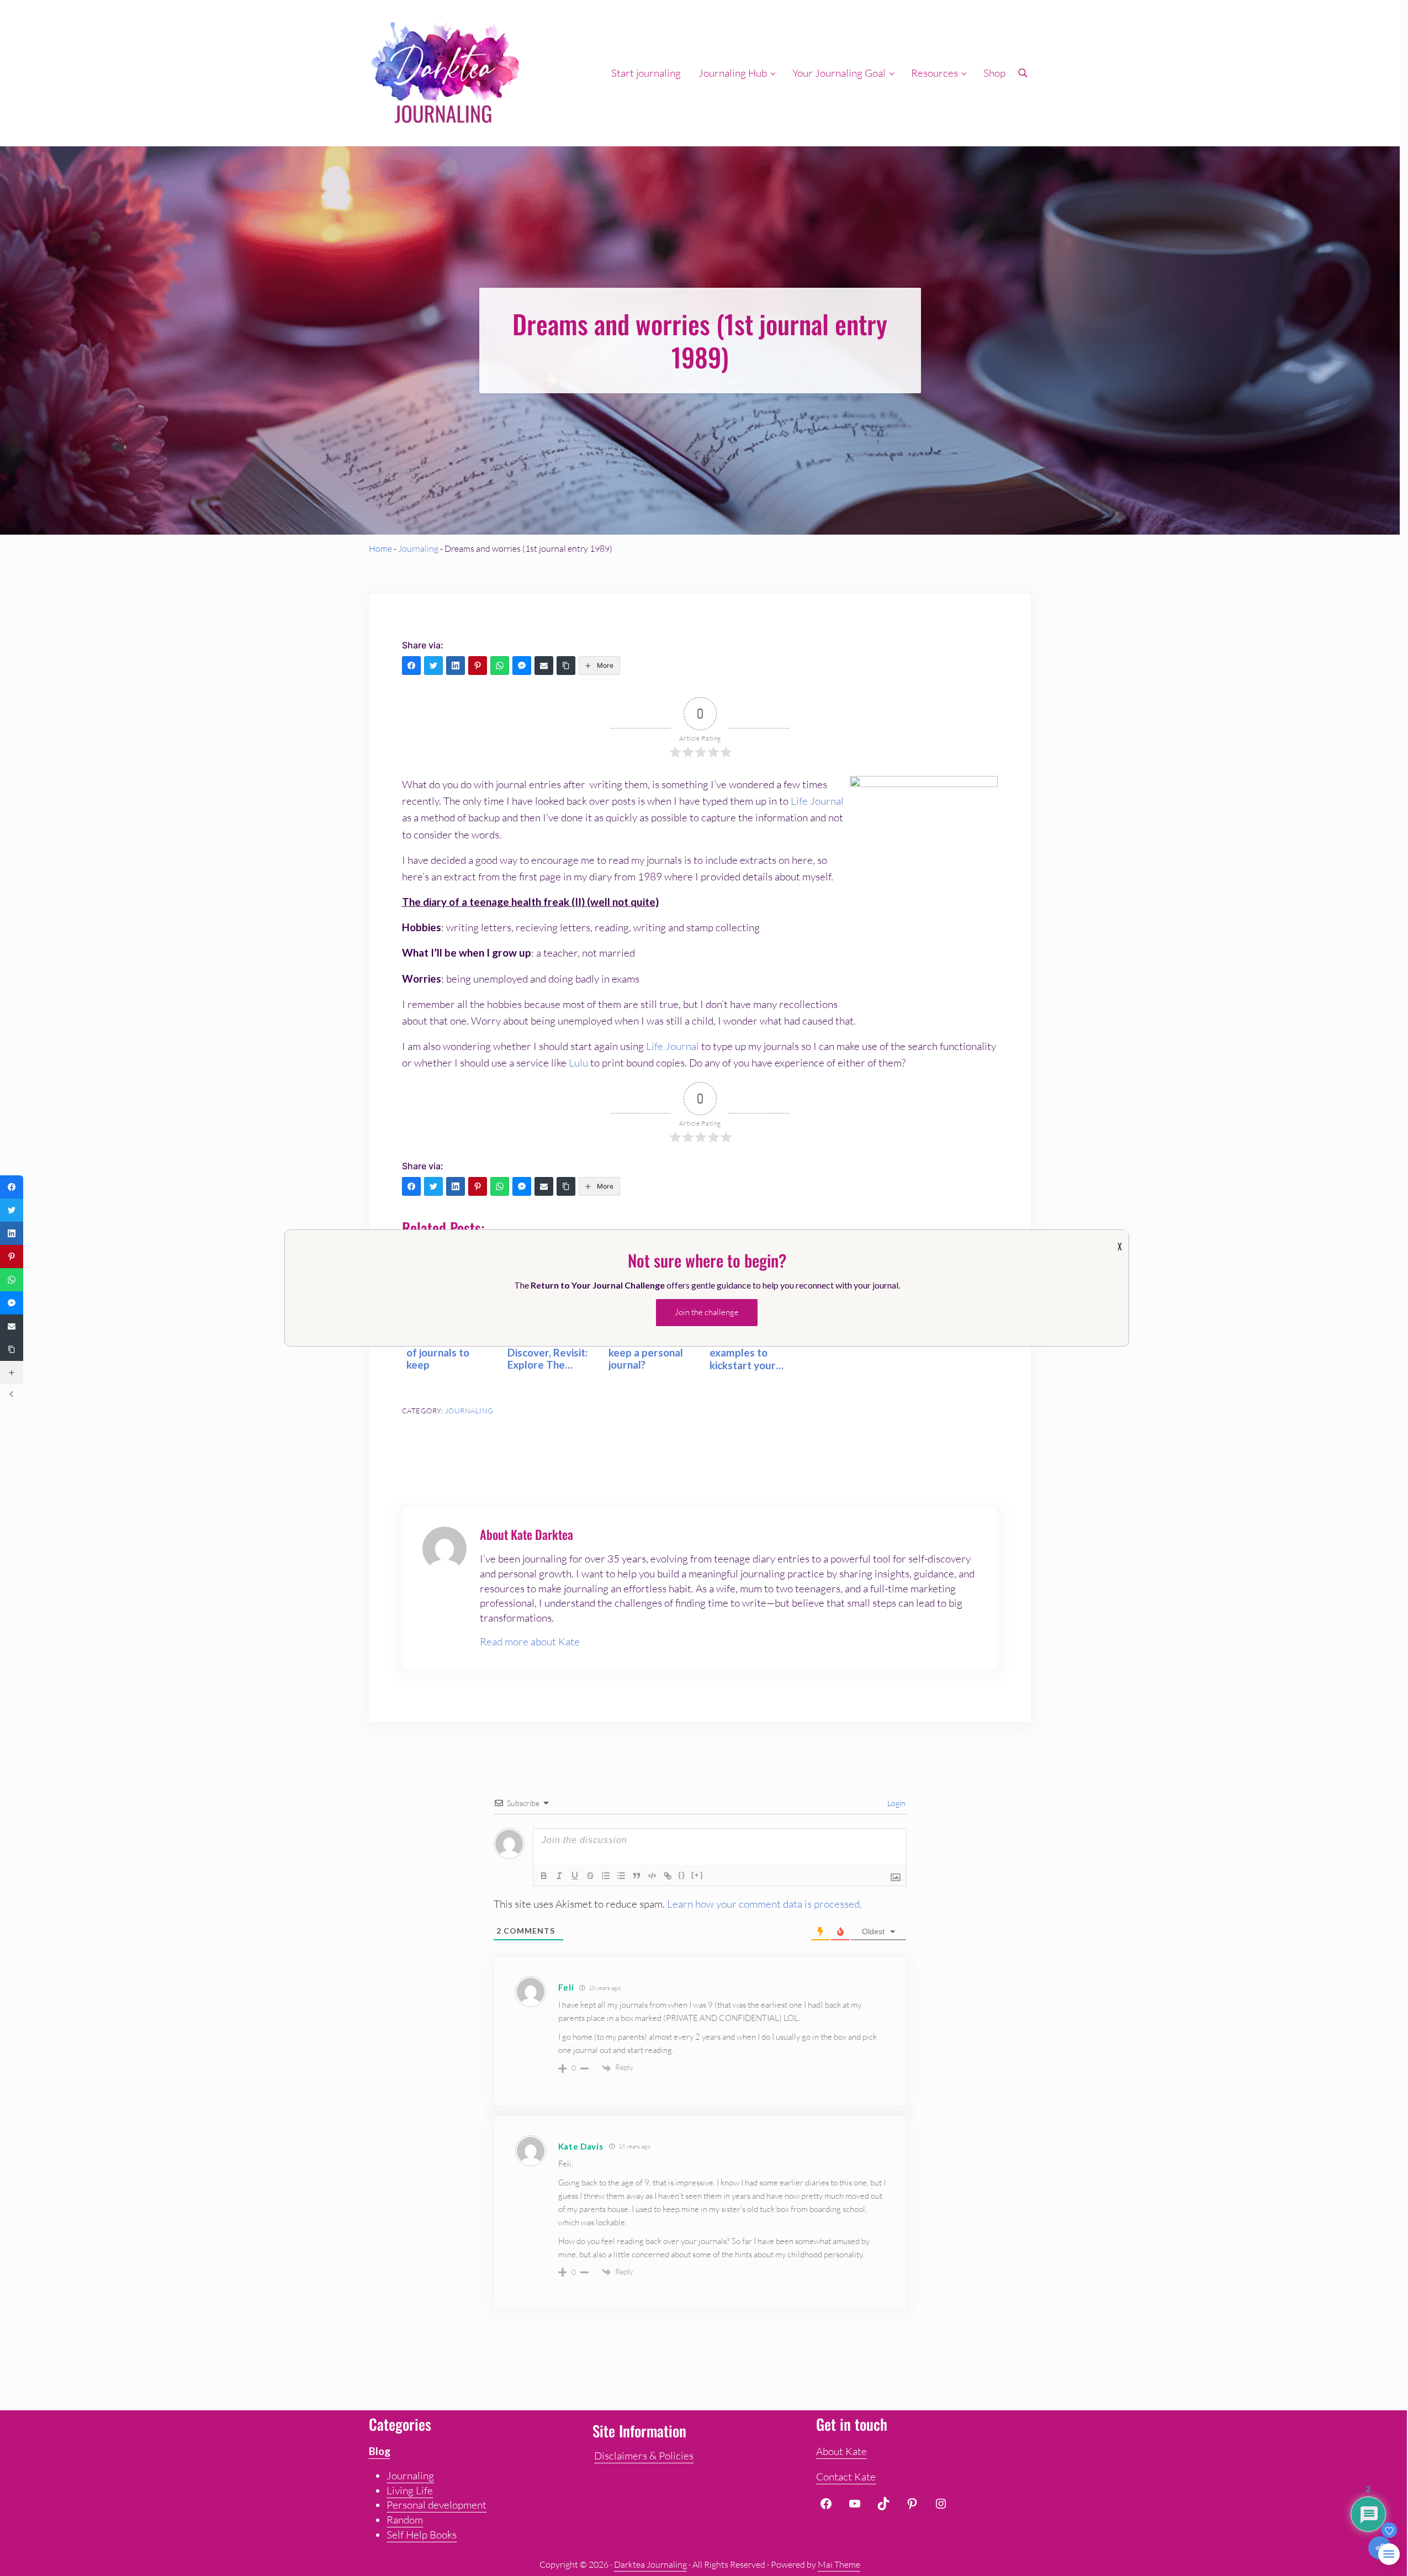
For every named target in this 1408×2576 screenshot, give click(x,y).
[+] (697, 1875)
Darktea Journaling (650, 2564)
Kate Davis (581, 2146)
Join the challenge (707, 1312)
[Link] (668, 1876)
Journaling (418, 548)
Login (896, 1803)
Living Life (410, 2490)
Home (380, 548)
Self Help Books (422, 2535)
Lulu (579, 1063)
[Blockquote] (637, 1876)
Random (405, 2520)
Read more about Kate (530, 1641)
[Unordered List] (621, 1876)
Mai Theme (839, 2564)
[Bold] (544, 1876)
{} (682, 1875)
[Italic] (559, 1876)
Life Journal (817, 801)
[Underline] (575, 1876)
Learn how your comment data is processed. (764, 1904)
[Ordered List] (606, 1876)
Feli (566, 1987)
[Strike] (590, 1876)
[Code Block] (652, 1876)
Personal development (436, 2505)
